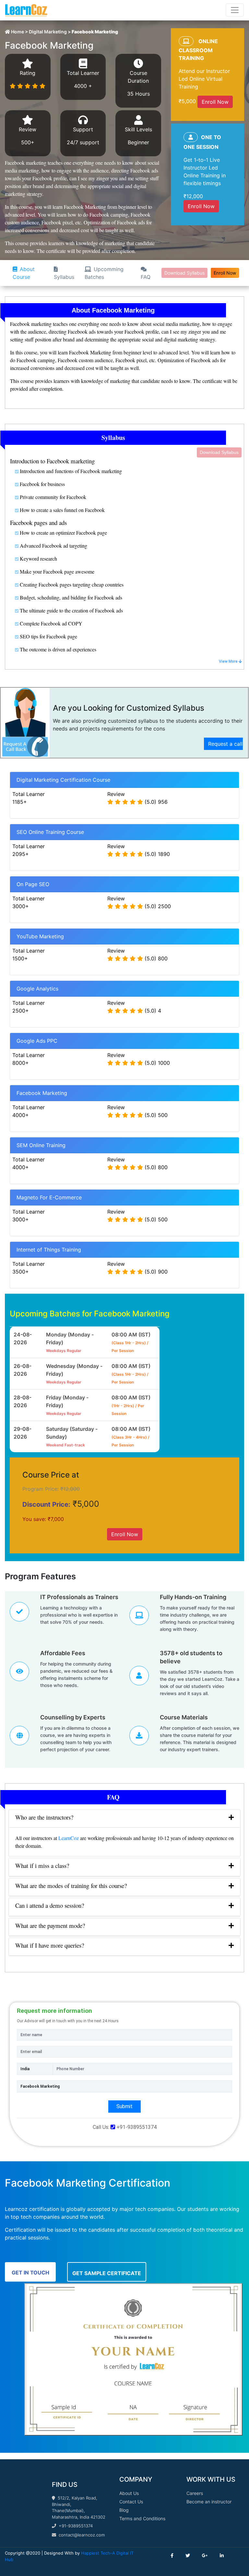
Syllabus (64, 277)
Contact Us (131, 2502)
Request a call (225, 744)
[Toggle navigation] (235, 10)
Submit (124, 2106)
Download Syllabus (184, 273)
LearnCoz (69, 1838)
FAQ (146, 277)
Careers (195, 2493)
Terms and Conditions (142, 2518)
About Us (129, 2493)
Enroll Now (215, 102)
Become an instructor (209, 2502)
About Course (24, 273)
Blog (124, 2510)
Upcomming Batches (104, 273)
